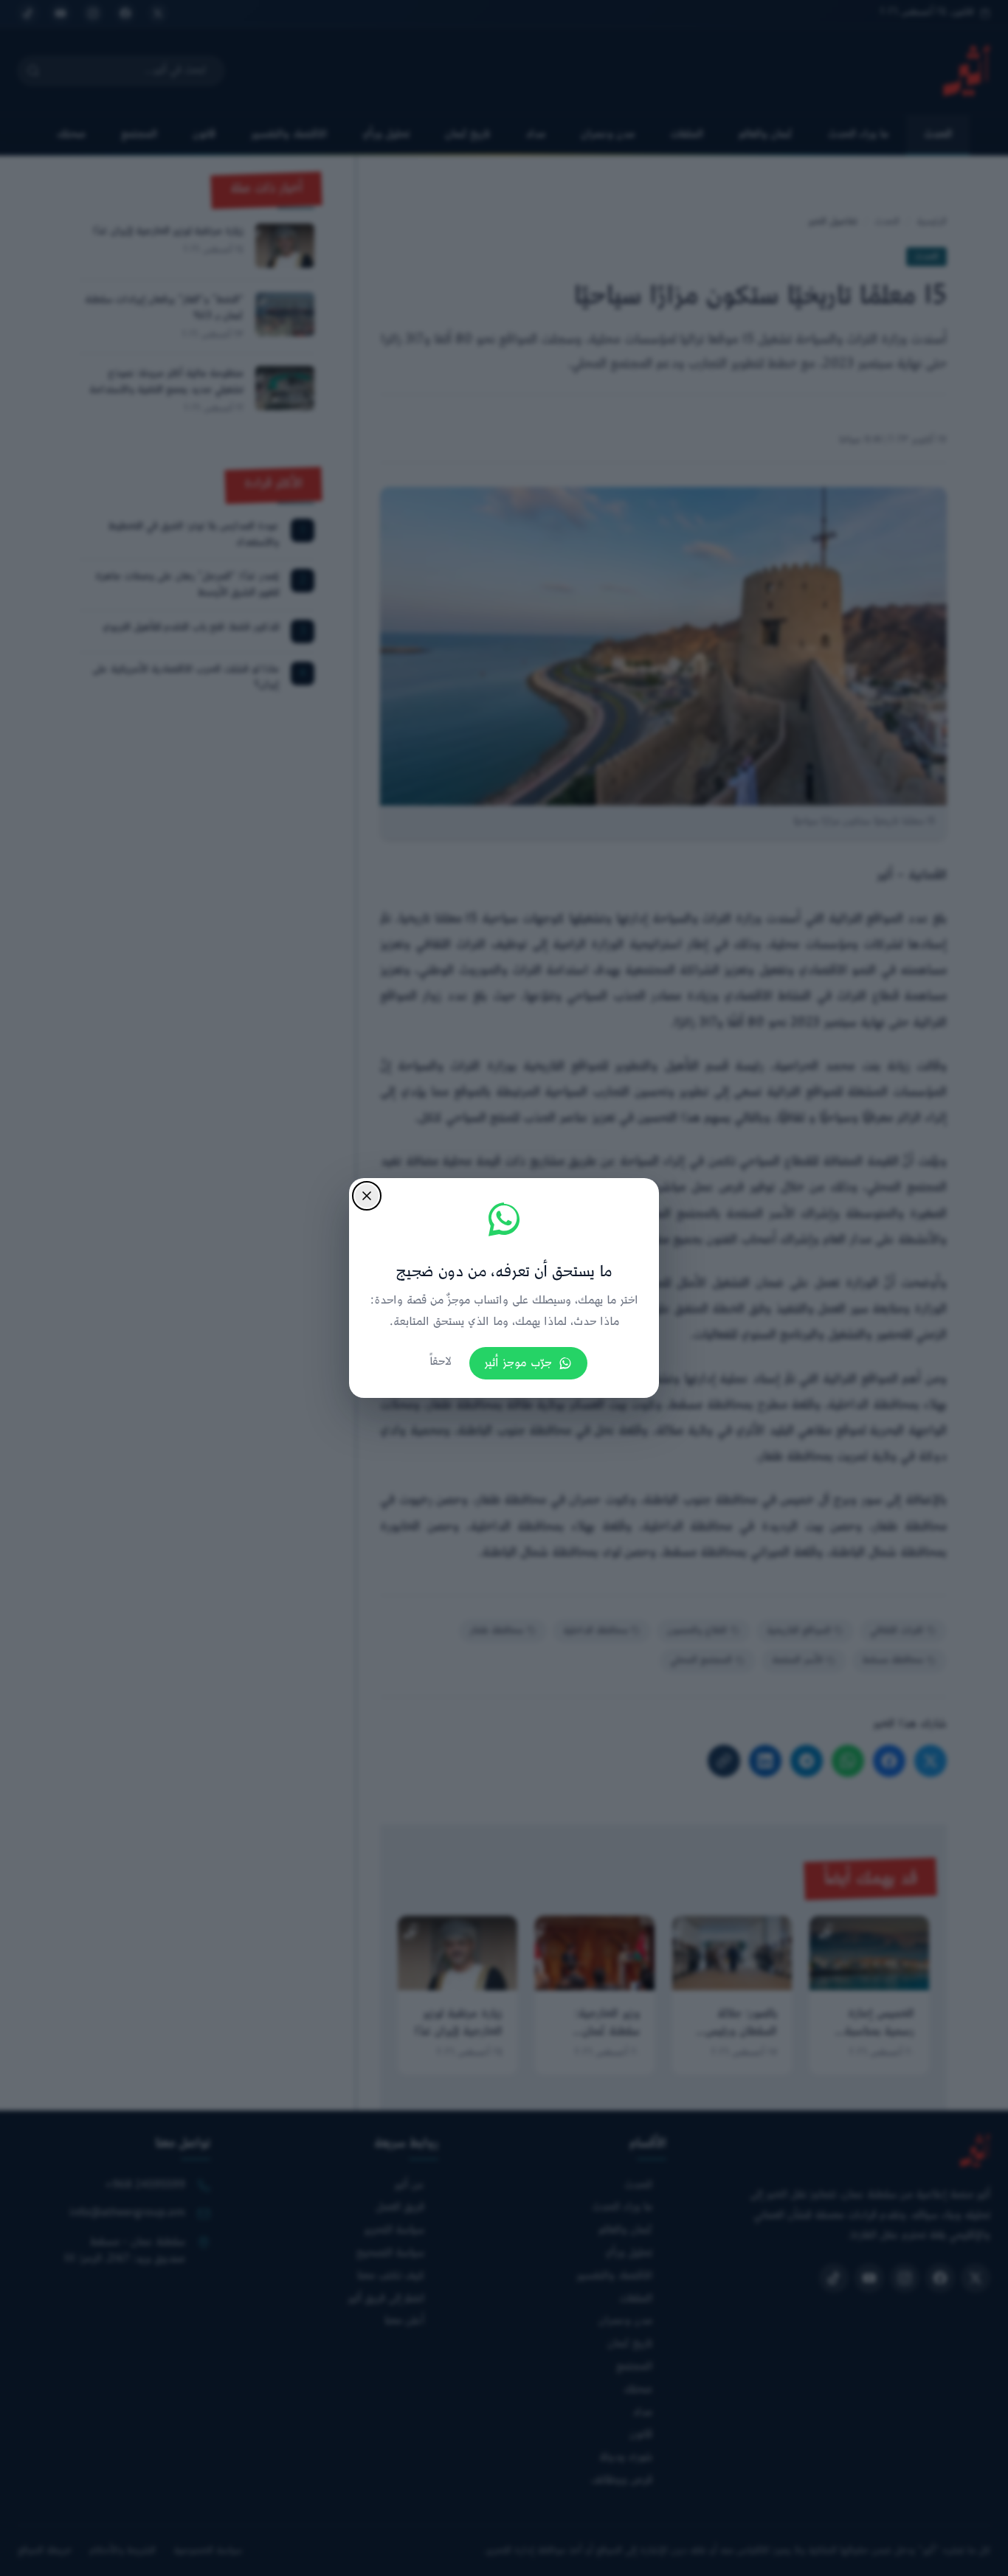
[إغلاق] (367, 1196)
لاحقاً (441, 1362)
